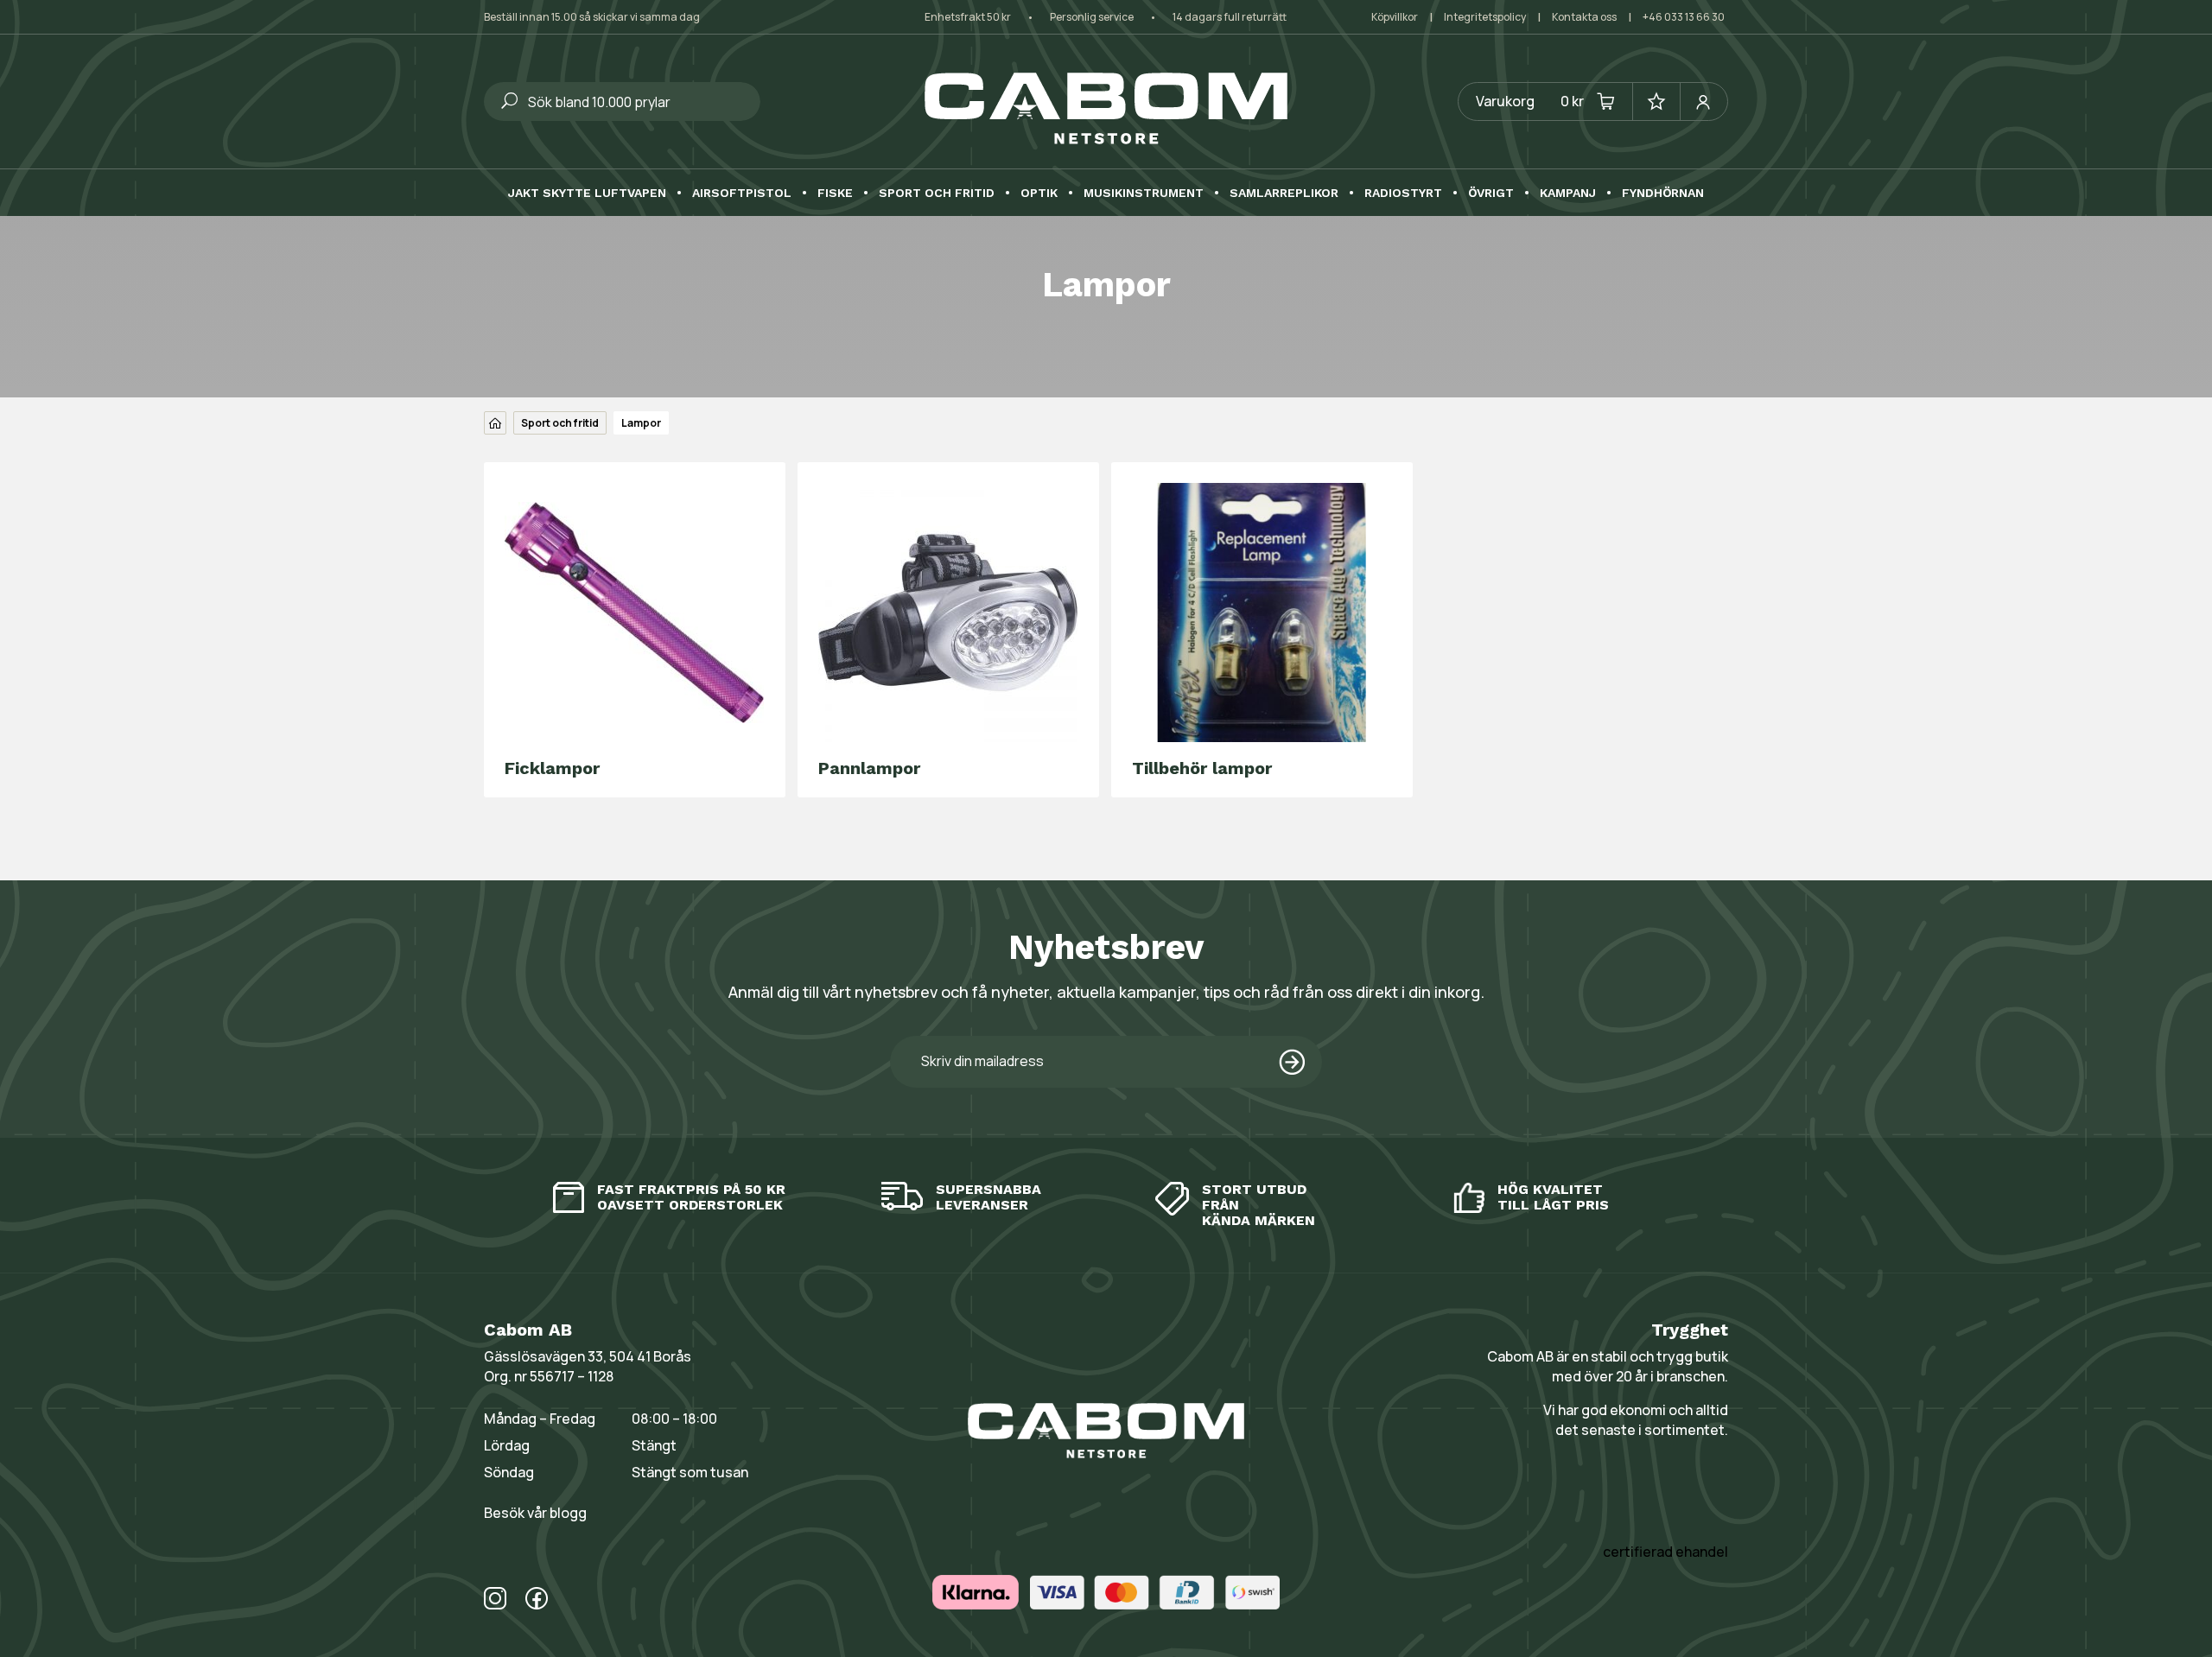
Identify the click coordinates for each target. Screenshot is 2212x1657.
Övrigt (1491, 193)
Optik (1039, 193)
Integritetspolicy (1485, 17)
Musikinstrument (1144, 193)
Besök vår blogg (535, 1513)
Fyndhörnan (1663, 193)
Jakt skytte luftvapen (587, 193)
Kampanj (1568, 193)
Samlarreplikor (1284, 193)
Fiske (835, 193)
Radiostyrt (1403, 193)
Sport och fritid (937, 193)
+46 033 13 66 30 (1684, 17)
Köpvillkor (1395, 17)
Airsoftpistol (742, 193)
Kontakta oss (1584, 17)
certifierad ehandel (1665, 1552)
